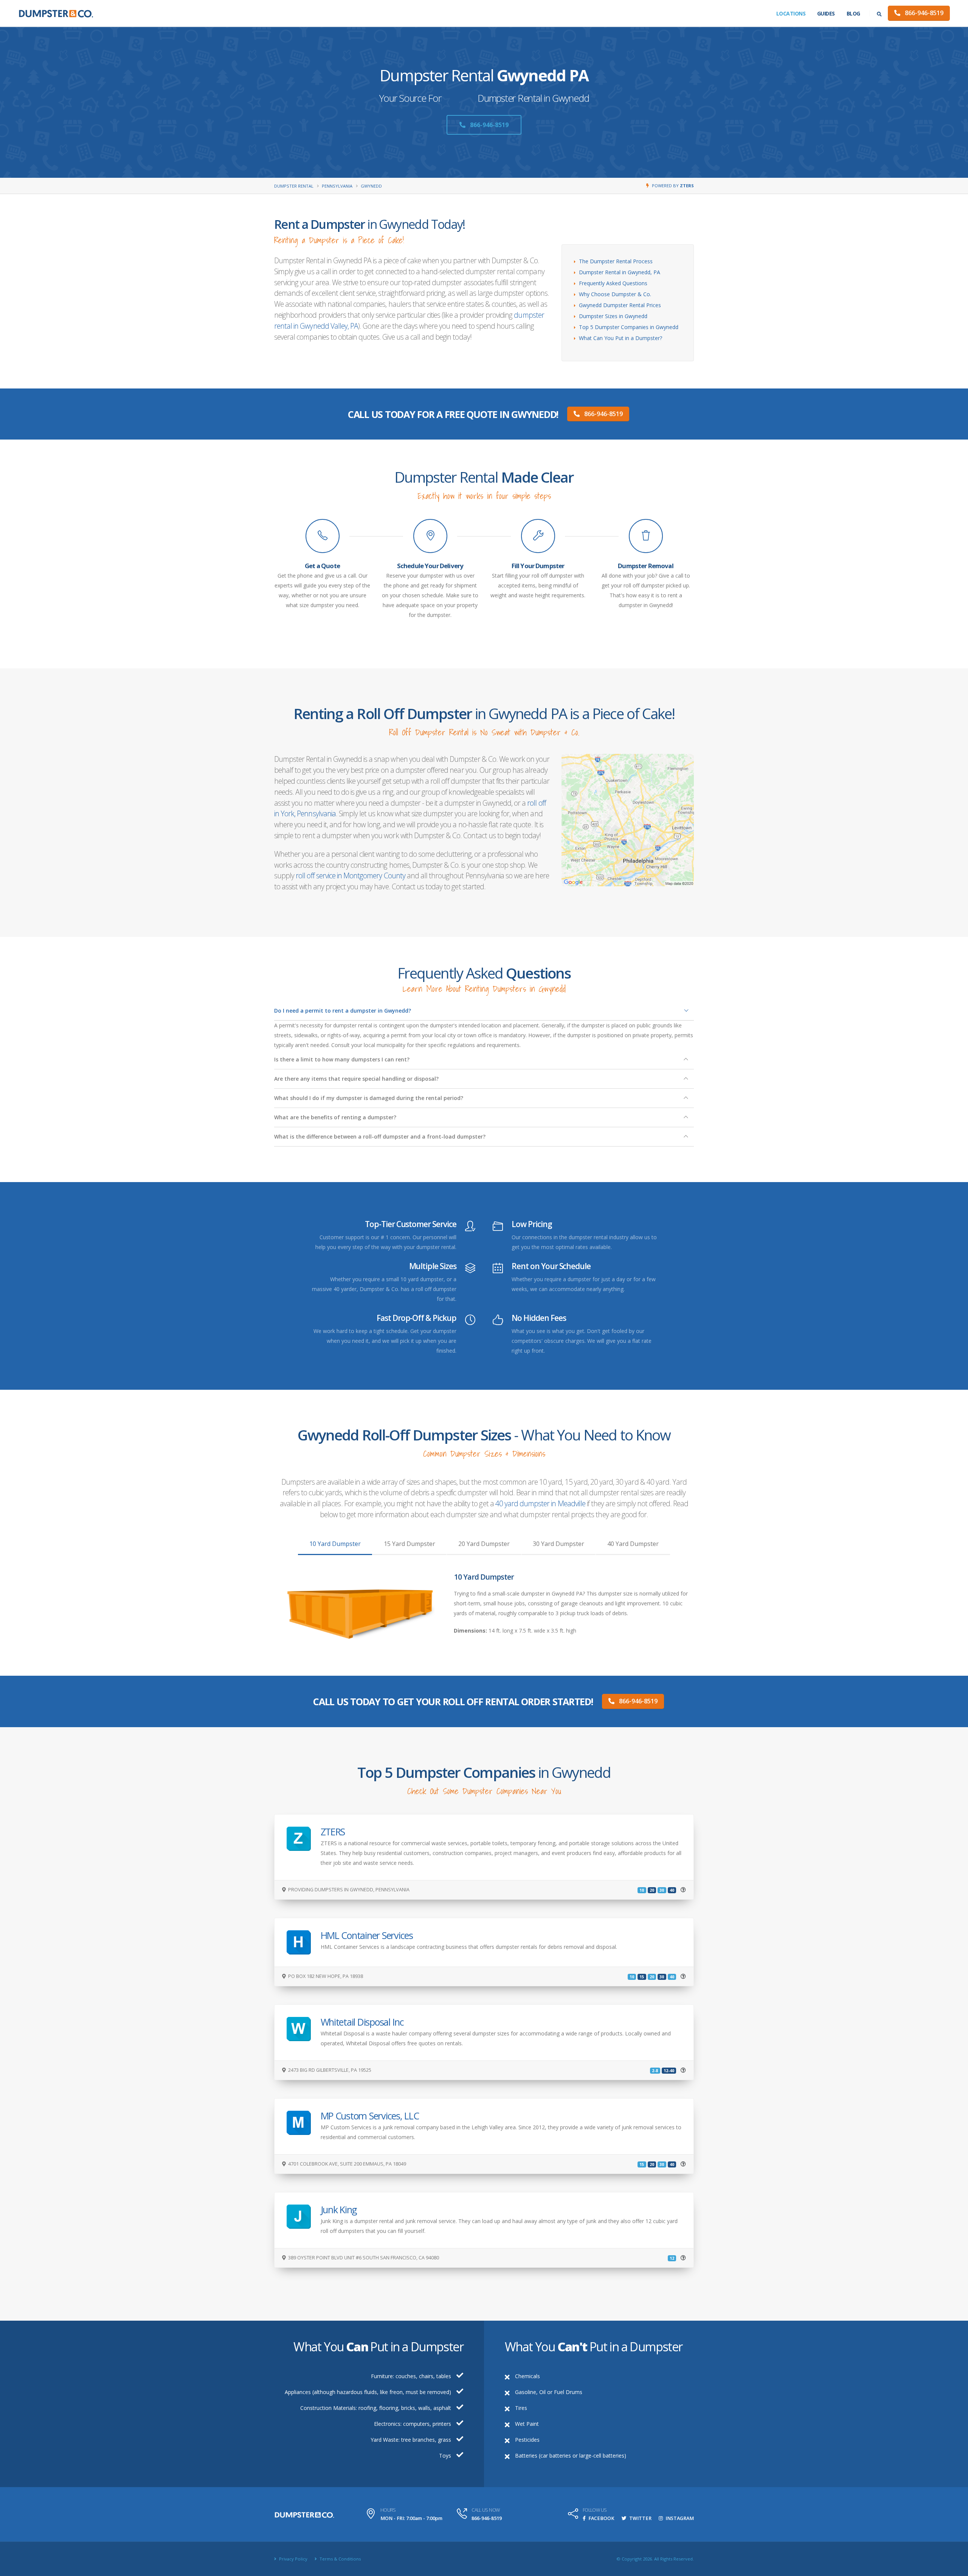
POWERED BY (673, 186)
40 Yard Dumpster (633, 1544)
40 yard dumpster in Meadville (540, 1503)
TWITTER (640, 2518)
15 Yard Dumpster (410, 1544)
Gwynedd (371, 186)
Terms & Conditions (340, 2559)
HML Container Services (367, 1935)
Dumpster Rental (294, 186)
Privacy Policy (293, 2559)
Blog (853, 13)
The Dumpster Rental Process (616, 261)
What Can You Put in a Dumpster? (621, 338)
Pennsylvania (337, 186)
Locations (791, 13)
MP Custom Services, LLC (370, 2116)
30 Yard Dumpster (558, 1544)
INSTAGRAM (679, 2518)
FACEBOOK (601, 2518)
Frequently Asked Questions (613, 283)
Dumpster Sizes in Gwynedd (613, 316)
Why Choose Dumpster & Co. (615, 294)
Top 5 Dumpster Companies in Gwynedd (629, 327)
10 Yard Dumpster (335, 1544)
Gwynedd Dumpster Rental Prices (620, 305)
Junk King (339, 2209)
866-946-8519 (923, 13)
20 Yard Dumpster (484, 1544)
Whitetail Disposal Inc (362, 2022)
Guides (826, 13)
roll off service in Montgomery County (350, 875)
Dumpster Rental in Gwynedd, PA (620, 272)
